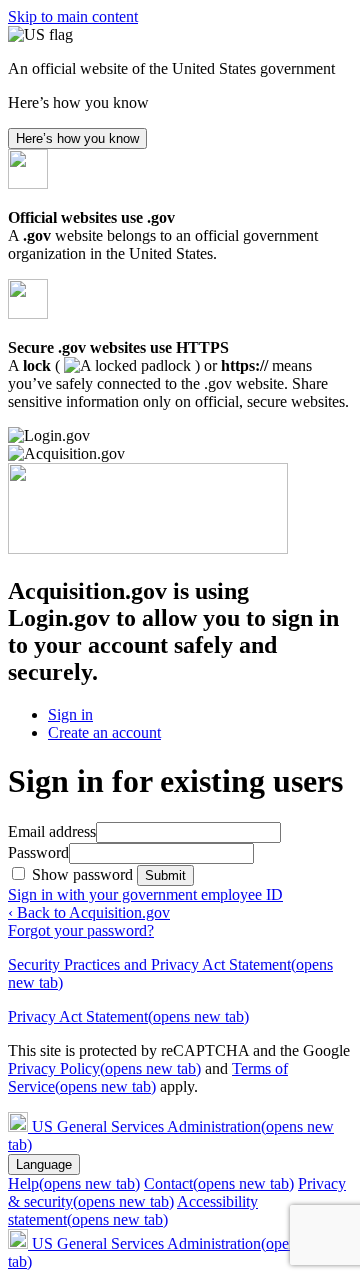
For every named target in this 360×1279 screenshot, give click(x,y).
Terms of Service (148, 1077)
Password (38, 852)
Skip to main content (73, 16)
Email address (52, 831)
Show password (84, 874)
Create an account (104, 732)
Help (74, 1183)
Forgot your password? (81, 930)
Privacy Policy (104, 1068)
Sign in (70, 714)
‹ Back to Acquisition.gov (89, 912)
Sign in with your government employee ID (145, 894)
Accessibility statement (133, 1210)
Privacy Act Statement (128, 1016)
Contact (219, 1183)
